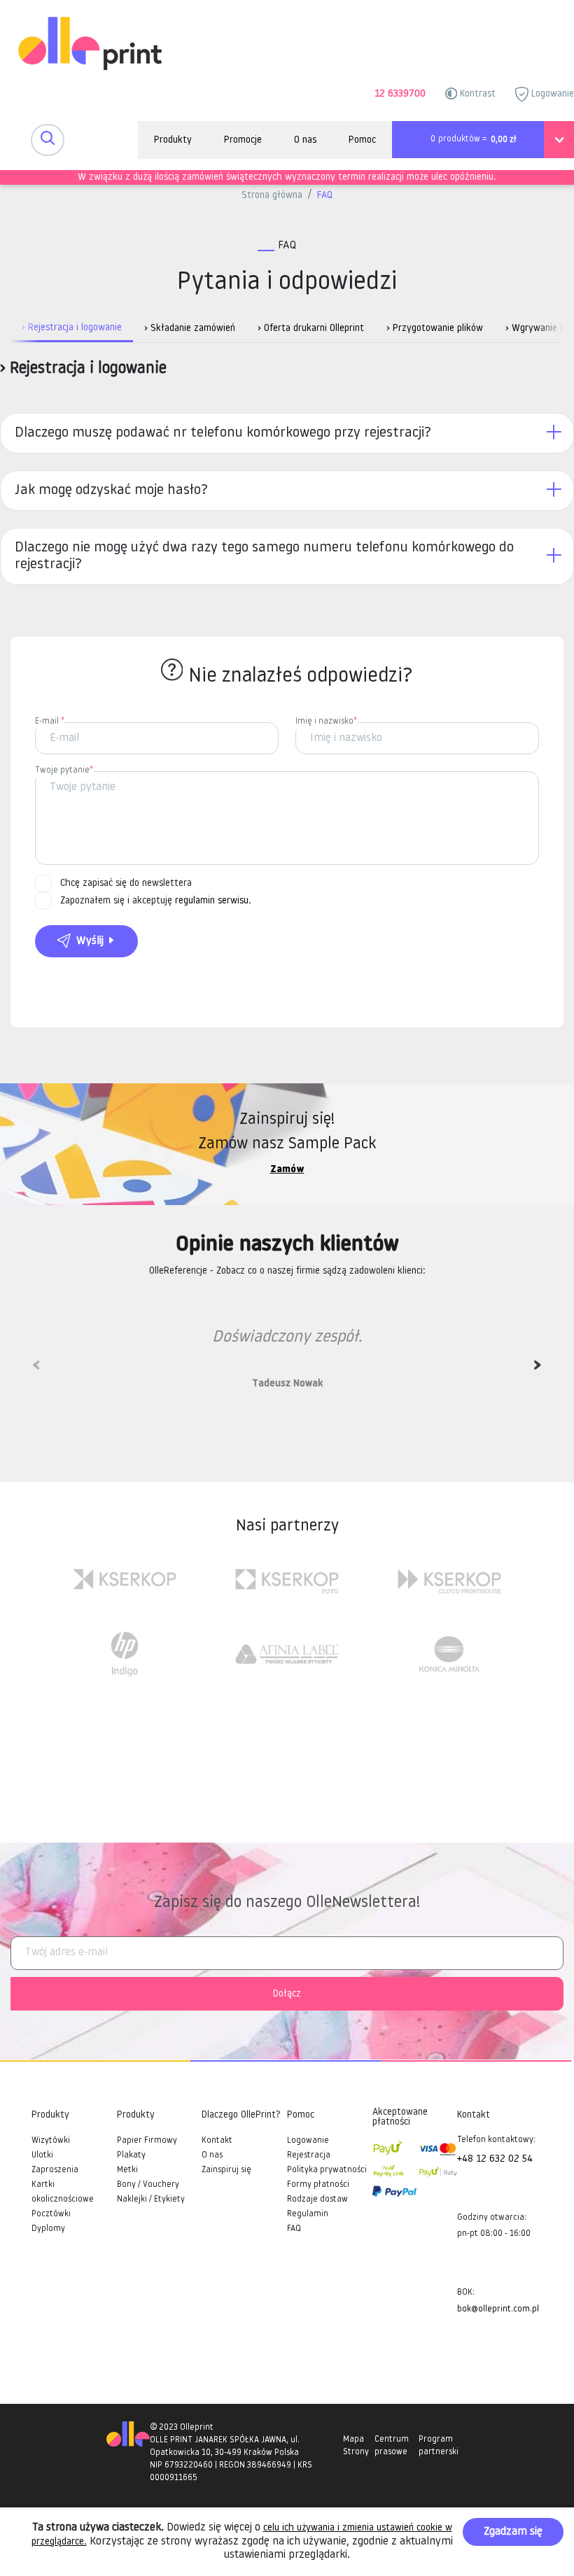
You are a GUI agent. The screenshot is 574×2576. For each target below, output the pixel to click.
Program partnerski (439, 2446)
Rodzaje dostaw (317, 2200)
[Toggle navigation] (48, 140)
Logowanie (551, 94)
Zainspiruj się (226, 2170)
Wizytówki (51, 2141)
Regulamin (308, 2214)
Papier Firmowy (147, 2141)
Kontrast (476, 94)
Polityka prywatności (327, 2170)
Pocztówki (51, 2214)
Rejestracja (309, 2155)
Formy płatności (318, 2185)
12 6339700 (400, 94)
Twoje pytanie (64, 770)
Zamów (287, 1170)
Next (538, 1370)
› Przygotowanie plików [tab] (435, 329)
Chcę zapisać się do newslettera (126, 884)
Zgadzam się (513, 2532)
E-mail (50, 722)
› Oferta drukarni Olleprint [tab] (311, 329)
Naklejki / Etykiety (151, 2200)
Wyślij (90, 941)
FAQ (325, 196)
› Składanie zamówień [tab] (190, 329)
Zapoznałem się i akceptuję (156, 901)
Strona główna (272, 196)
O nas (305, 140)
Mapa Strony (356, 2446)
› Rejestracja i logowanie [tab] (72, 328)
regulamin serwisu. (213, 901)
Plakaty (131, 2155)
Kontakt (217, 2141)
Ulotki (42, 2155)
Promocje (243, 140)
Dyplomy (48, 2229)
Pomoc (362, 140)
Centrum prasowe (392, 2446)
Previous (36, 1370)
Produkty (173, 140)
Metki (127, 2170)
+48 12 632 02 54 (495, 2159)
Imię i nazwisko (326, 722)
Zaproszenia (55, 2170)
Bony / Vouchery (148, 2185)
